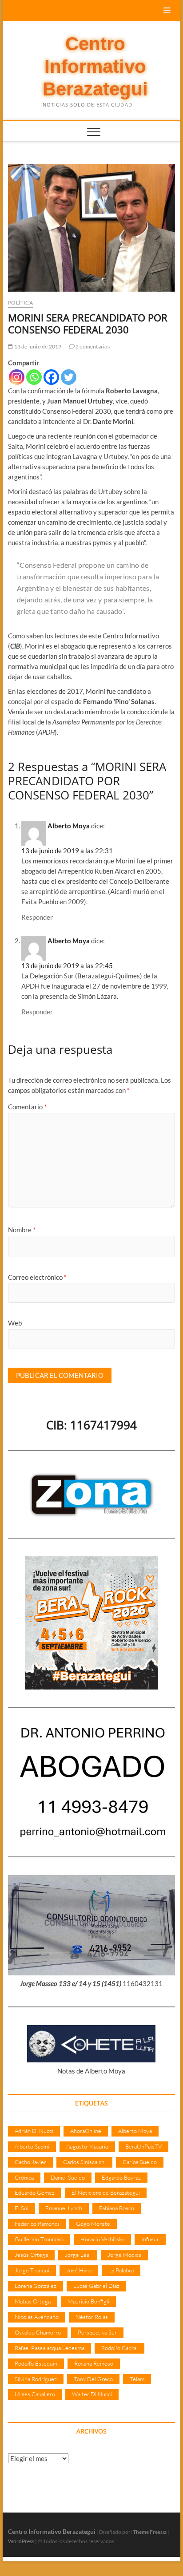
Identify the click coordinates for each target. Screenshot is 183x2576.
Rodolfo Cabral (119, 2348)
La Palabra (121, 2270)
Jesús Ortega (31, 2255)
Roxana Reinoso (94, 2363)
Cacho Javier (30, 2162)
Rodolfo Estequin (36, 2363)
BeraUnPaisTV (143, 2146)
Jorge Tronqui (32, 2270)
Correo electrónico (37, 1277)
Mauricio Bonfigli (88, 2301)
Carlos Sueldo (140, 2162)
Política (20, 303)
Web (15, 1323)
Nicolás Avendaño (37, 2317)
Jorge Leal (78, 2255)
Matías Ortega (33, 2301)
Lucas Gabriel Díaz (96, 2286)
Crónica (24, 2177)
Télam (137, 2379)
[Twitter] (69, 377)
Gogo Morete (93, 2224)
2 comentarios (92, 346)
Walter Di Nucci (92, 2394)
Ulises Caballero (35, 2394)
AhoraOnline (86, 2131)
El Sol (22, 2208)
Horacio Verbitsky (102, 2239)
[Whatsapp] (34, 377)
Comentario (27, 1107)
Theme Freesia (150, 2532)
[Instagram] (17, 377)
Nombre (22, 1230)
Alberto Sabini (32, 2146)
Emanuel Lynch (64, 2208)
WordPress (21, 2541)
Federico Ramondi (37, 2224)
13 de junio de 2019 (37, 346)
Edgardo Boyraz (121, 2177)
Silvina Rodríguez (36, 2379)
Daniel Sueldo (68, 2177)
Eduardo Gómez (35, 2192)
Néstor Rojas (92, 2317)
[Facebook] (51, 377)
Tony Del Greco (93, 2379)
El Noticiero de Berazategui (106, 2192)
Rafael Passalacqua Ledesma (50, 2348)
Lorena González (36, 2286)
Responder (37, 917)
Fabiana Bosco (117, 2208)
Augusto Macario (87, 2146)
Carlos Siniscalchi (84, 2162)
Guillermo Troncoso (39, 2239)
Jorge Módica (124, 2255)
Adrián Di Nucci (34, 2131)
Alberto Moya (69, 826)
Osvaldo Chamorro (38, 2332)
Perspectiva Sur (97, 2332)
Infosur (150, 2239)
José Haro (79, 2270)
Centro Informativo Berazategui (95, 67)
